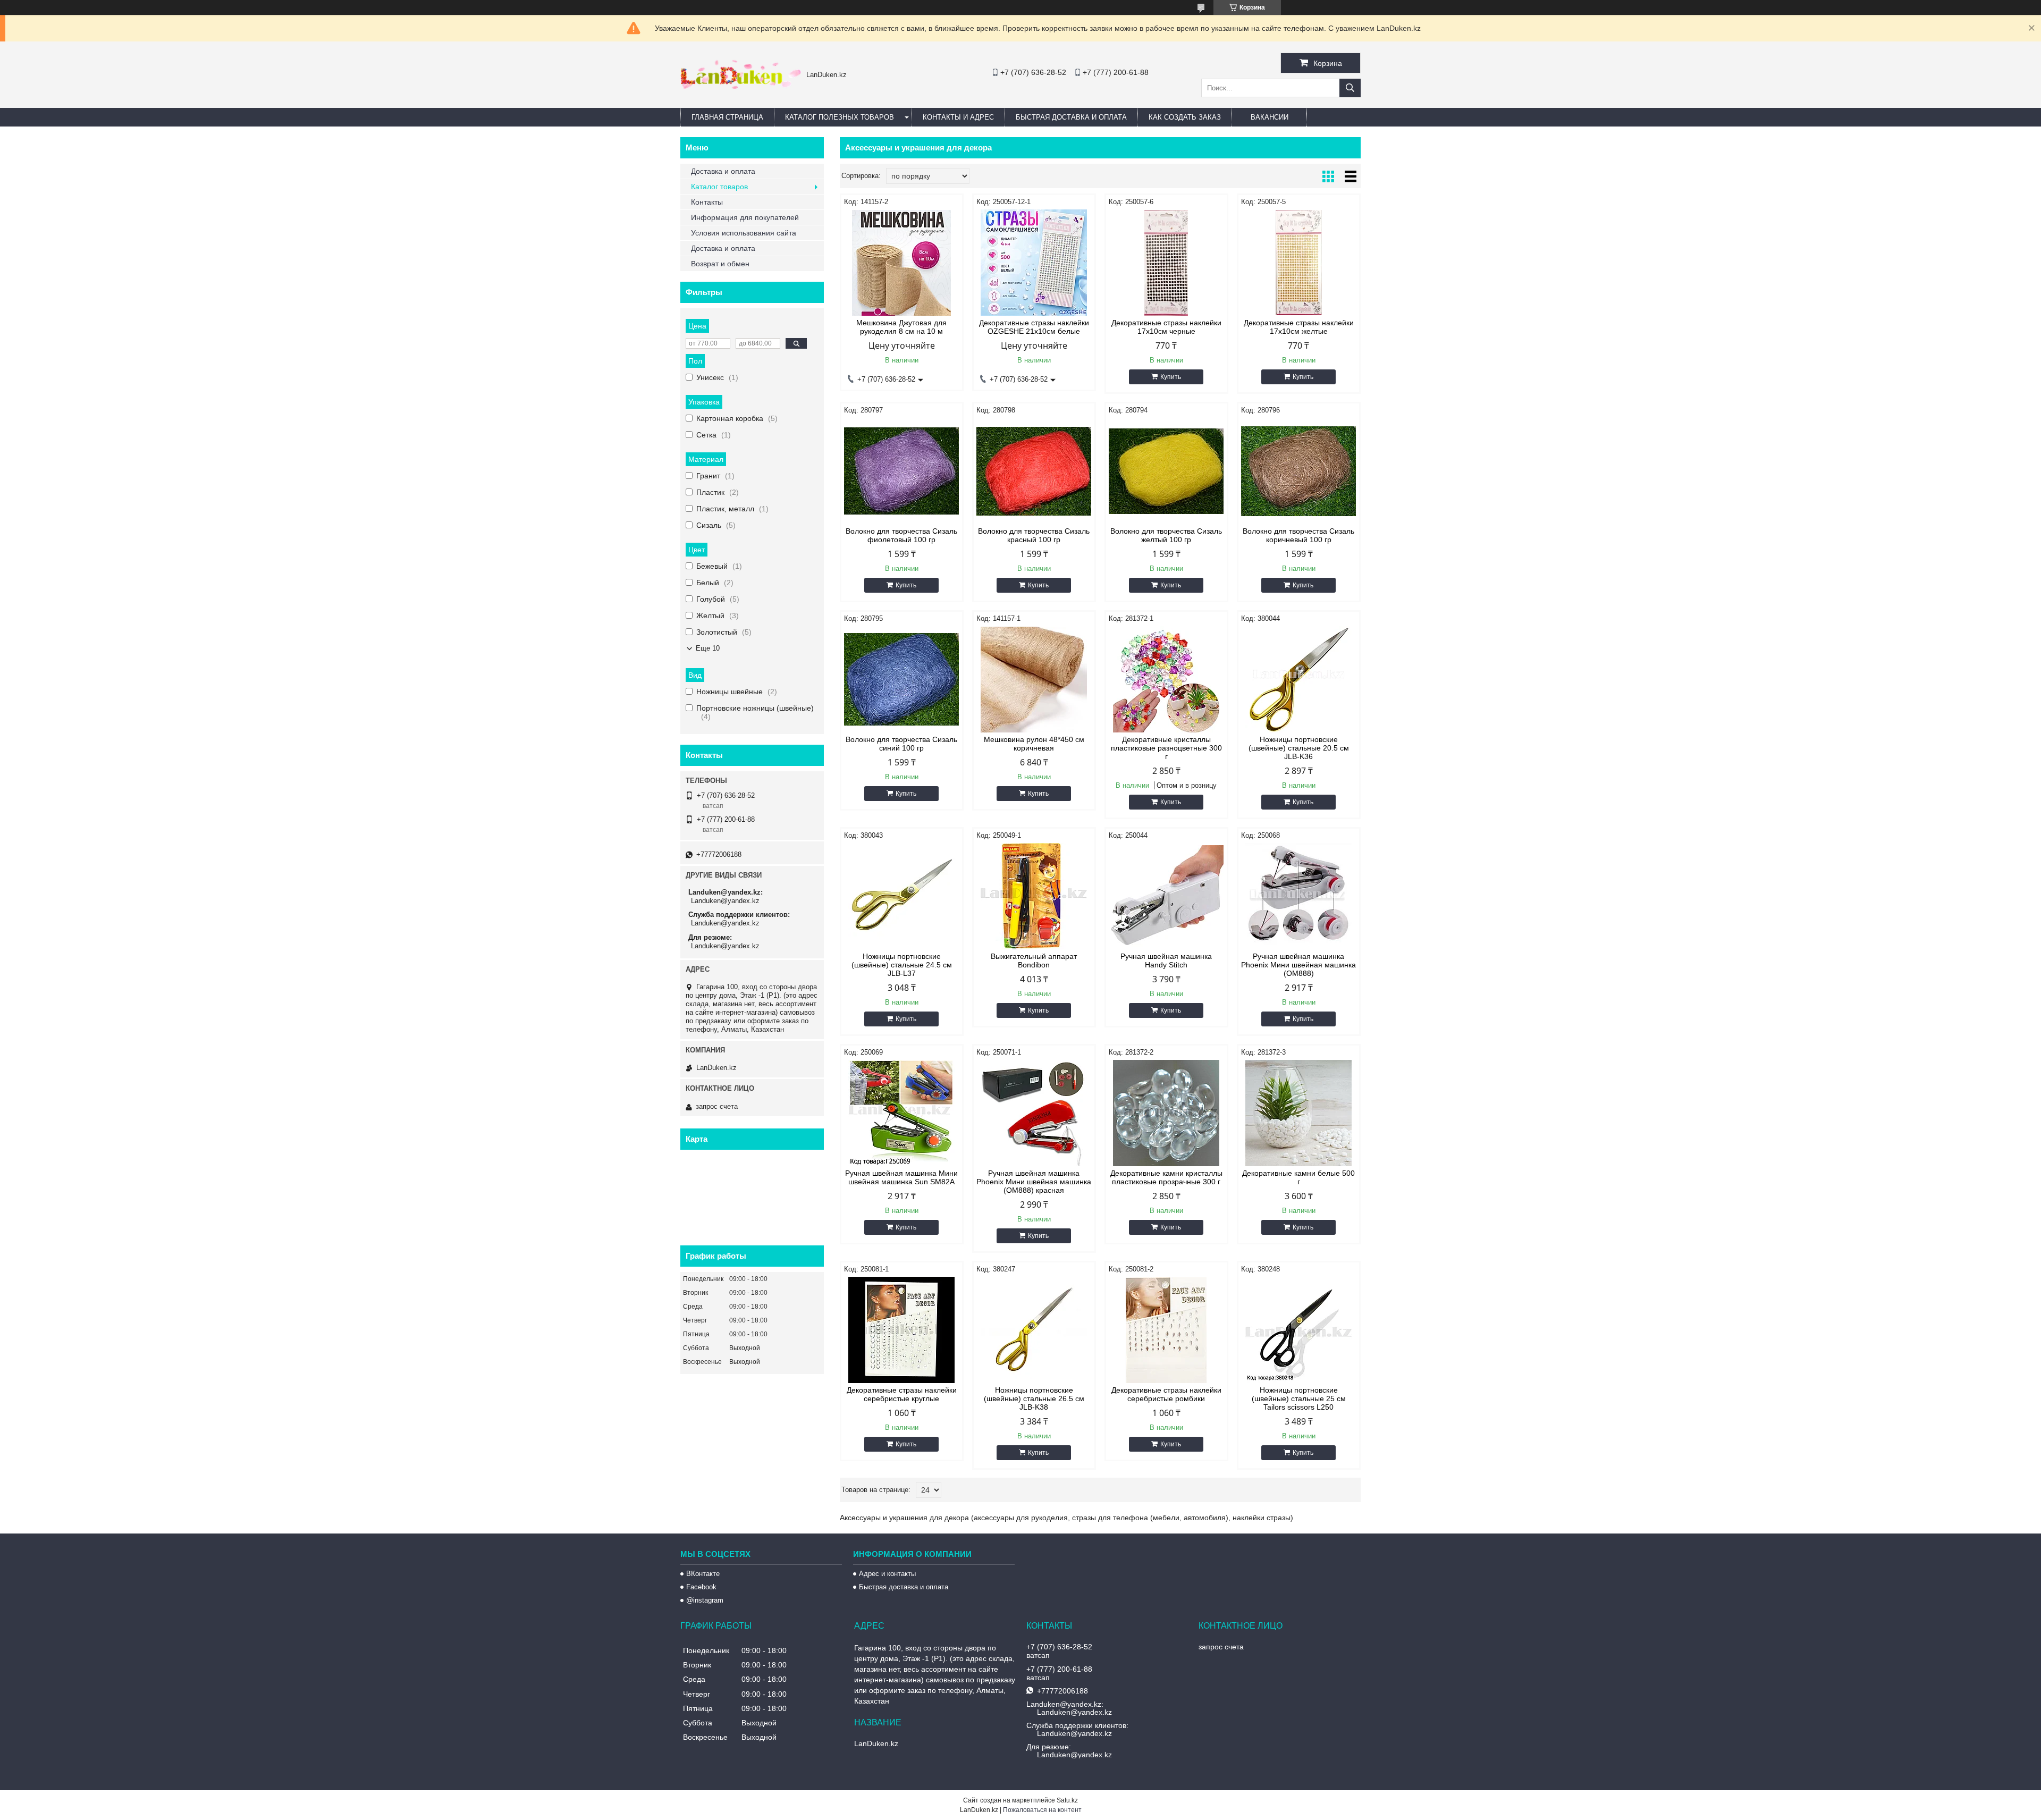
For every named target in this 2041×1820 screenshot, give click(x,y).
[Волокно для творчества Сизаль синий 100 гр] (902, 679)
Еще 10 (708, 648)
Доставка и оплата (723, 171)
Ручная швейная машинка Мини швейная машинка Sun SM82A (901, 1177)
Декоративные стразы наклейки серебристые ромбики (1166, 1394)
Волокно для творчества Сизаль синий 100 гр (901, 744)
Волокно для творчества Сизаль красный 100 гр (1034, 535)
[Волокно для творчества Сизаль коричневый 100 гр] (1299, 471)
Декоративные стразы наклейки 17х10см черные (1166, 327)
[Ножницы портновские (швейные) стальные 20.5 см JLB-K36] (1299, 679)
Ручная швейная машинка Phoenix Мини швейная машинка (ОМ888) (1298, 965)
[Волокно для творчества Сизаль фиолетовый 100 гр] (902, 471)
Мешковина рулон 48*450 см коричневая (1034, 744)
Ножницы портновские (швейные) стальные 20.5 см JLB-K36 (1299, 748)
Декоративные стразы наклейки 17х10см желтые (1299, 327)
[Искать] (1350, 88)
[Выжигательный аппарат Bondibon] (1034, 896)
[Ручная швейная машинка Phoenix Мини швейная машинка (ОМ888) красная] (1034, 1113)
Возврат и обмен (720, 264)
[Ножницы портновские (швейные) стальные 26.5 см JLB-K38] (1034, 1330)
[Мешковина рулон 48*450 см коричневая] (1034, 679)
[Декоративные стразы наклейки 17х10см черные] (1166, 263)
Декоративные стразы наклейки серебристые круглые (902, 1394)
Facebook (701, 1587)
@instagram (705, 1600)
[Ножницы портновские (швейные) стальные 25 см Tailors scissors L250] (1299, 1330)
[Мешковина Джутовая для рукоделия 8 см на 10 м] (902, 263)
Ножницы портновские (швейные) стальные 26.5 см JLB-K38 (1034, 1398)
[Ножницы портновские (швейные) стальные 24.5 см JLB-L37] (902, 896)
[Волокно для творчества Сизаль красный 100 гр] (1034, 471)
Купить (1171, 377)
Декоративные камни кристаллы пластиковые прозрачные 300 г (1166, 1177)
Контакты (707, 202)
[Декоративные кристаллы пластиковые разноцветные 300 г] (1166, 679)
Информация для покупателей (745, 217)
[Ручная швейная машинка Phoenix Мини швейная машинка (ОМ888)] (1299, 896)
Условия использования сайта (744, 233)
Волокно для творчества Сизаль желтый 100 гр (1166, 535)
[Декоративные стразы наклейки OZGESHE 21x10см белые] (1034, 263)
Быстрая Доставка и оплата (1071, 117)
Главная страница (727, 117)
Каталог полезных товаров (840, 117)
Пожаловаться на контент (1042, 1810)
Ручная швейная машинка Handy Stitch (1166, 960)
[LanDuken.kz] (741, 86)
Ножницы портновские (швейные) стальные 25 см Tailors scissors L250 (1299, 1398)
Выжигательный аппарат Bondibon (1034, 960)
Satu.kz (1067, 1800)
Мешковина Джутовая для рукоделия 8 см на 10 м (901, 327)
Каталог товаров (719, 187)
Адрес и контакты (887, 1574)
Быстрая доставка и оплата (904, 1587)
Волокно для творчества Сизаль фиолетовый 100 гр (901, 535)
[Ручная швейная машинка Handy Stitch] (1166, 896)
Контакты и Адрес (958, 117)
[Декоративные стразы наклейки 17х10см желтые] (1299, 263)
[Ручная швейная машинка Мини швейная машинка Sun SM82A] (902, 1113)
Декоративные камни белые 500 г (1298, 1177)
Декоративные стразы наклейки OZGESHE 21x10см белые (1034, 327)
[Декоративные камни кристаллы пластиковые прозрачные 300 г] (1166, 1113)
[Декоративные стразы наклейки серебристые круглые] (902, 1330)
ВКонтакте (703, 1574)
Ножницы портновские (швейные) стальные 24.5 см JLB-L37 (902, 965)
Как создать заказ (1185, 117)
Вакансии (1270, 117)
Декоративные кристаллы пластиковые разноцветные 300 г (1166, 748)
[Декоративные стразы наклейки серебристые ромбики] (1166, 1330)
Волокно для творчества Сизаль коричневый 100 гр (1298, 535)
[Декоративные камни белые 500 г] (1299, 1113)
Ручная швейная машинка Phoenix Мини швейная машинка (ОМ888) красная (1034, 1182)
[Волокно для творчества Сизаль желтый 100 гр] (1166, 471)
